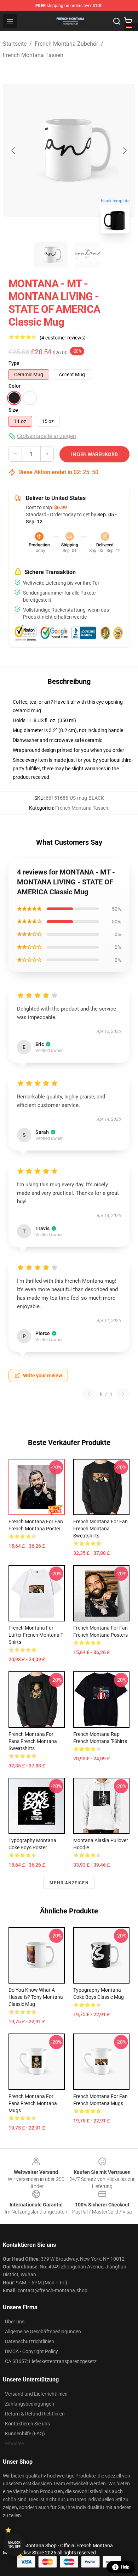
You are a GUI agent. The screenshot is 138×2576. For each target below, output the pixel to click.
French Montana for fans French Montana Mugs (33, 2103)
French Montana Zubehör (66, 44)
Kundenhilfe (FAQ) (25, 2434)
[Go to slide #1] (51, 255)
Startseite (15, 44)
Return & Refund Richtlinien (35, 2414)
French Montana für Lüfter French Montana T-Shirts (36, 1635)
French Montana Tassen (33, 55)
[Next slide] (124, 151)
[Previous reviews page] (89, 1394)
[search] (117, 21)
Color (15, 386)
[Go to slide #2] (87, 255)
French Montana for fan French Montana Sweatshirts (100, 1529)
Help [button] (125, 2567)
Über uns (15, 2322)
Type (14, 363)
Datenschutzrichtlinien (30, 2341)
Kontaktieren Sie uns (27, 2424)
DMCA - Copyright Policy (31, 2351)
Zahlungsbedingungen (30, 2404)
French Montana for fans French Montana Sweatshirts (33, 1741)
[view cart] (128, 21)
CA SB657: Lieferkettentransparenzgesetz (51, 2361)
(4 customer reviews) (63, 338)
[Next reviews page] (123, 1394)
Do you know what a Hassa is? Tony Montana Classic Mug (36, 1997)
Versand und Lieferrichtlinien (36, 2394)
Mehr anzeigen (69, 1883)
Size (13, 410)
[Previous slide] (14, 151)
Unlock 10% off (14, 2545)
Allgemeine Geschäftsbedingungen (43, 2332)
